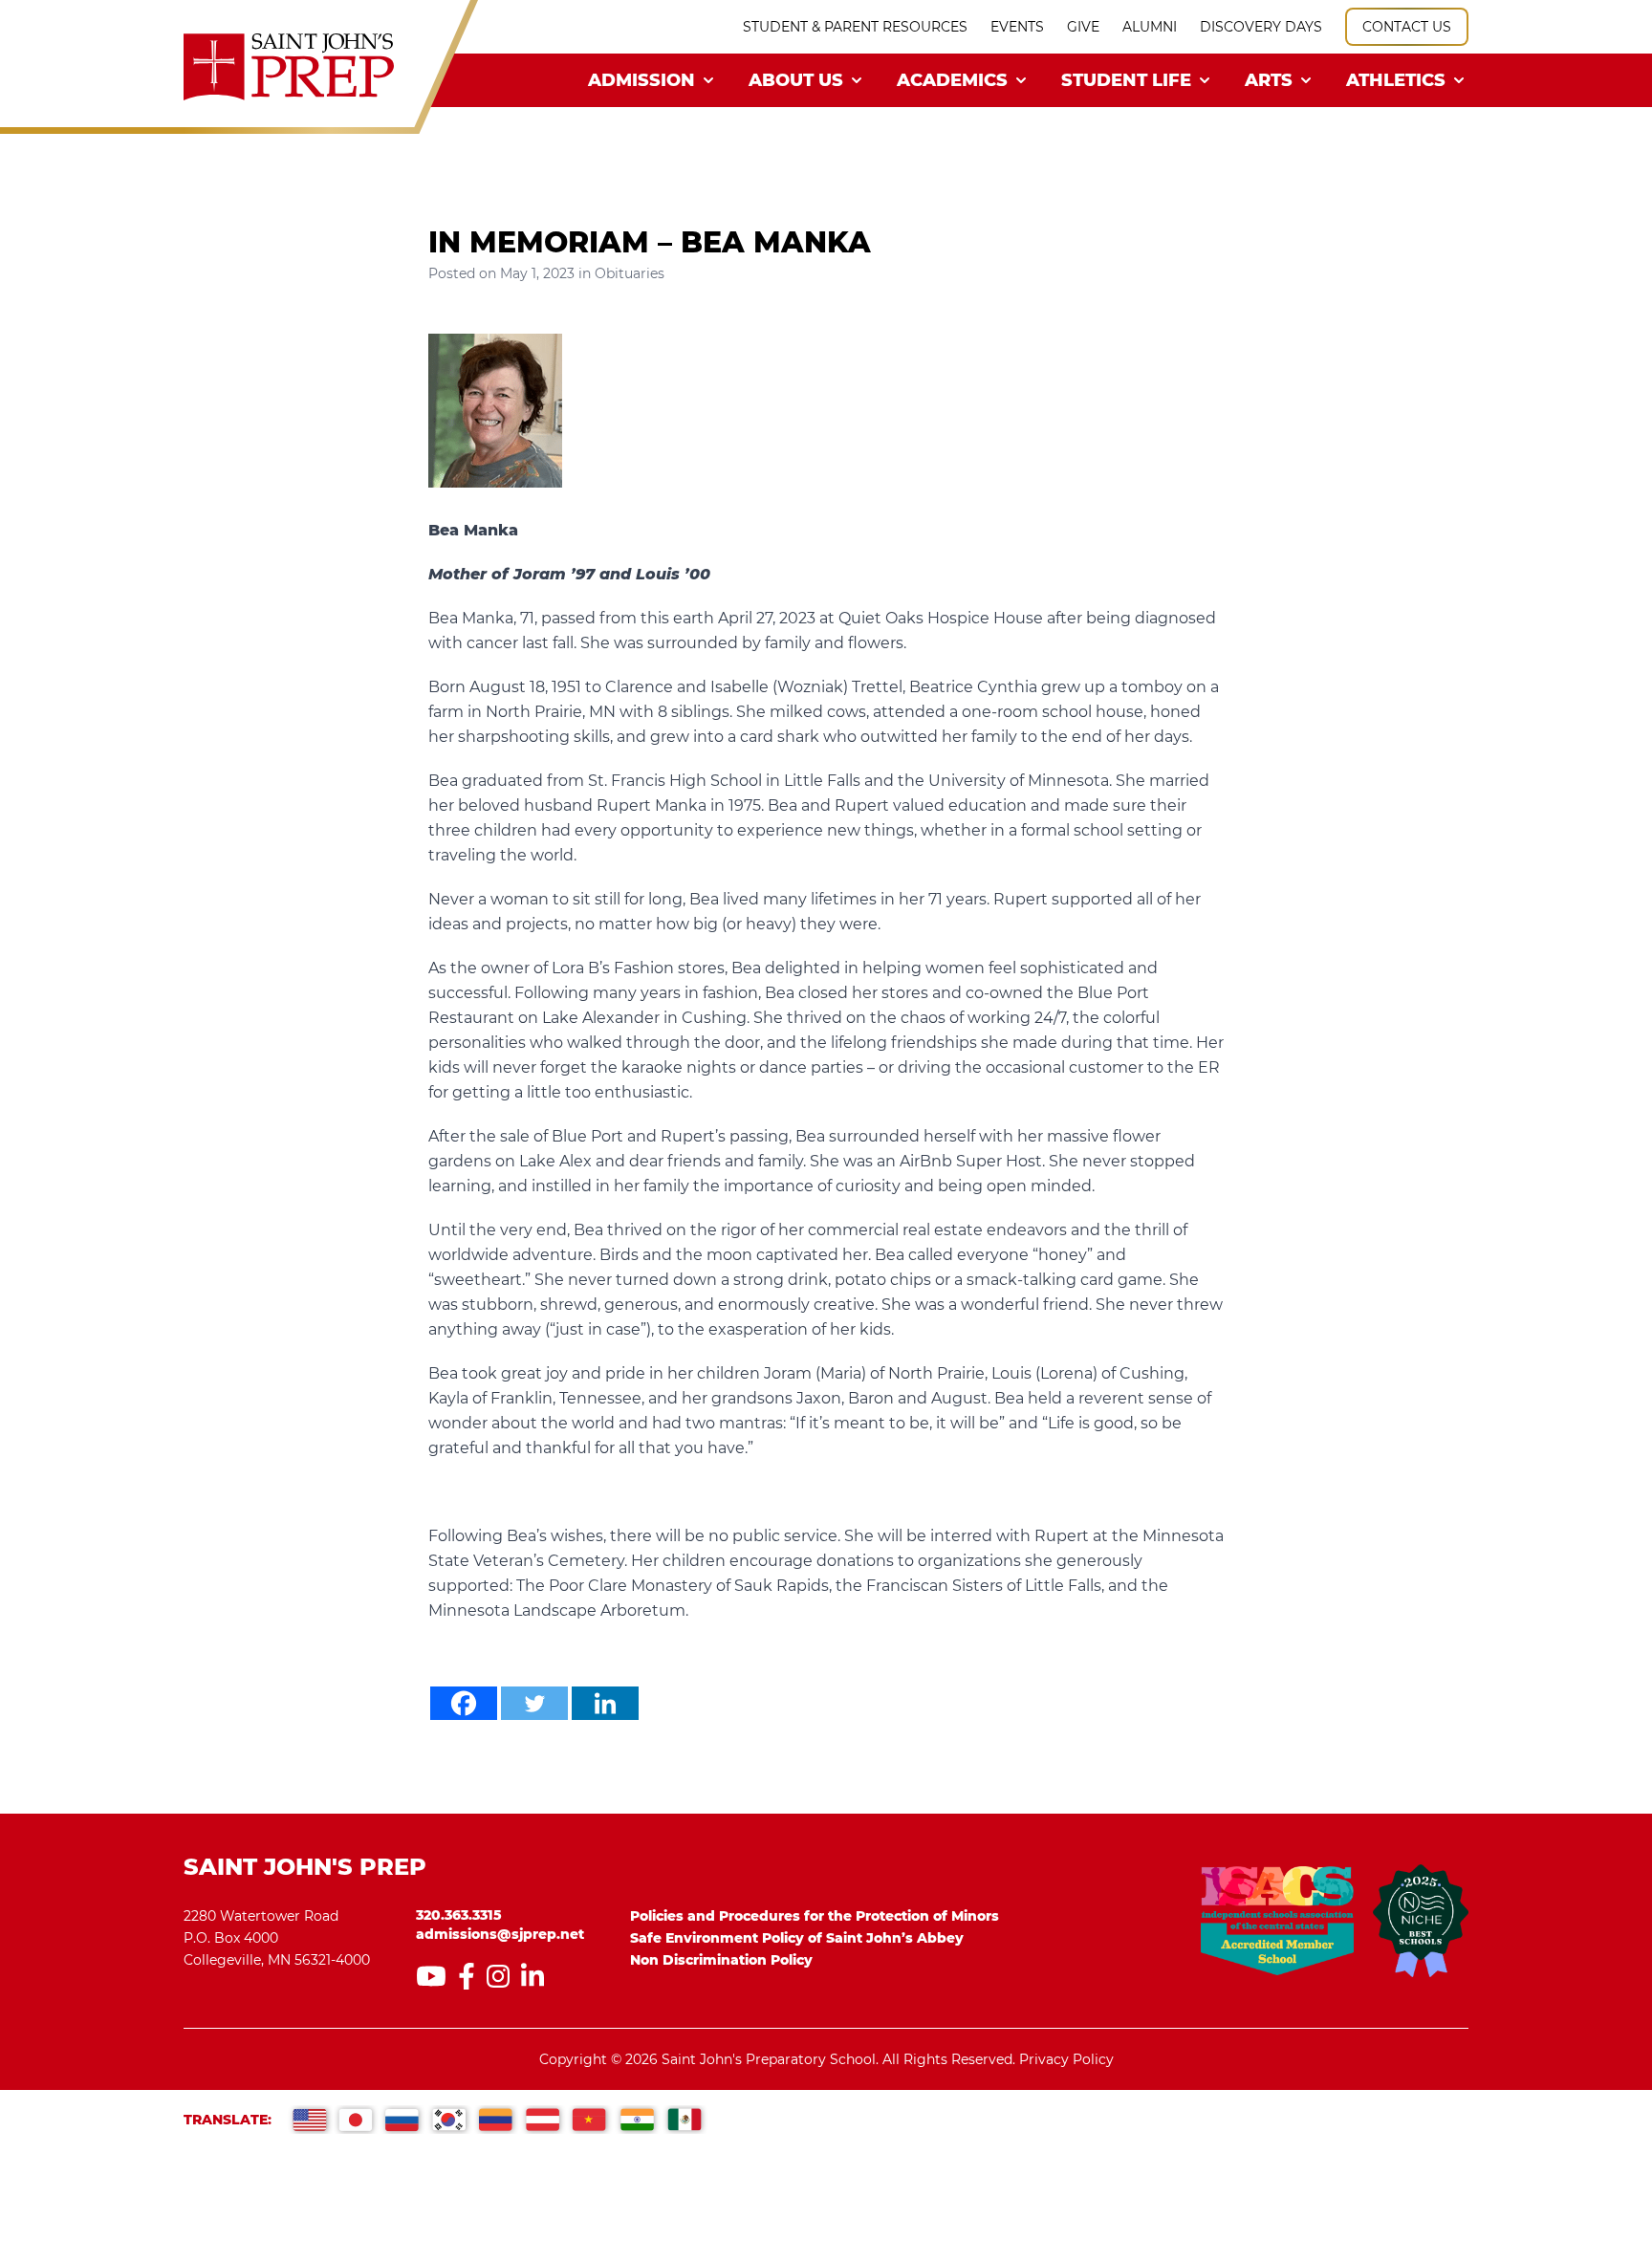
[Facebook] (464, 1703)
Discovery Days (1261, 27)
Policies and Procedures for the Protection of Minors (815, 1916)
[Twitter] (534, 1703)
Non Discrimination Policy (721, 1960)
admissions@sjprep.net (500, 1934)
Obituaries (630, 273)
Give (1083, 27)
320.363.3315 (459, 1915)
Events (1017, 27)
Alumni (1150, 27)
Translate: (228, 2120)
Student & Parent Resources (855, 27)
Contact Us (1407, 27)
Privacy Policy (1066, 2059)
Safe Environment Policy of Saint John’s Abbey (797, 1938)
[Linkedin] (605, 1703)
